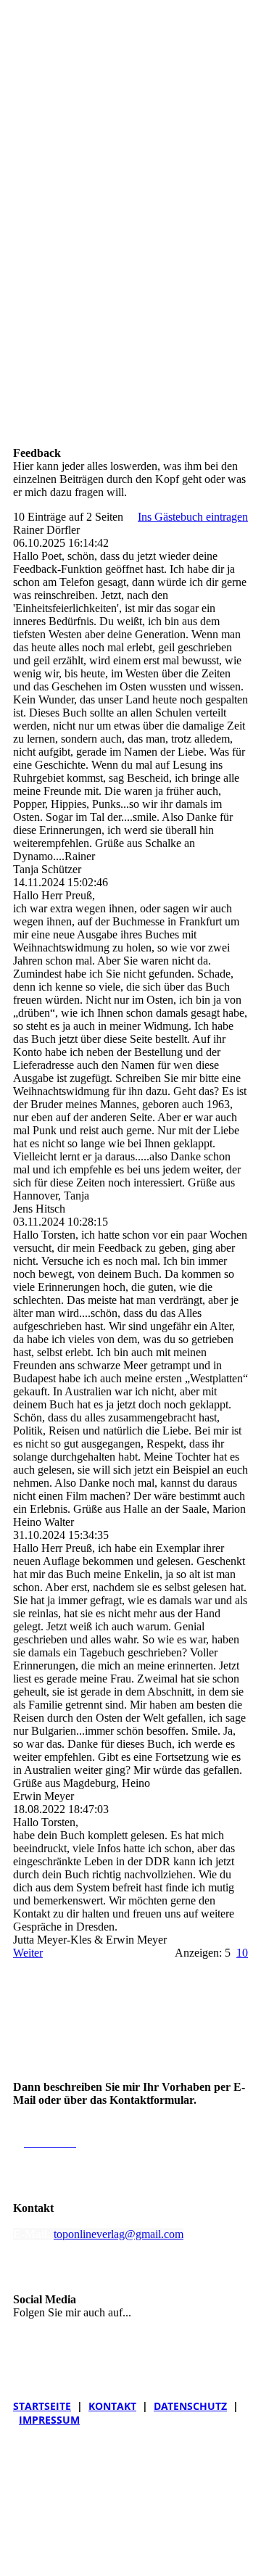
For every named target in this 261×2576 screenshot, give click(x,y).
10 (242, 1953)
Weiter (28, 1953)
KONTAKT (112, 2406)
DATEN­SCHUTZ (190, 2406)
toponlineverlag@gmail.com (119, 2234)
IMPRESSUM (49, 2420)
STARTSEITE (42, 2406)
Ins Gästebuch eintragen (193, 517)
